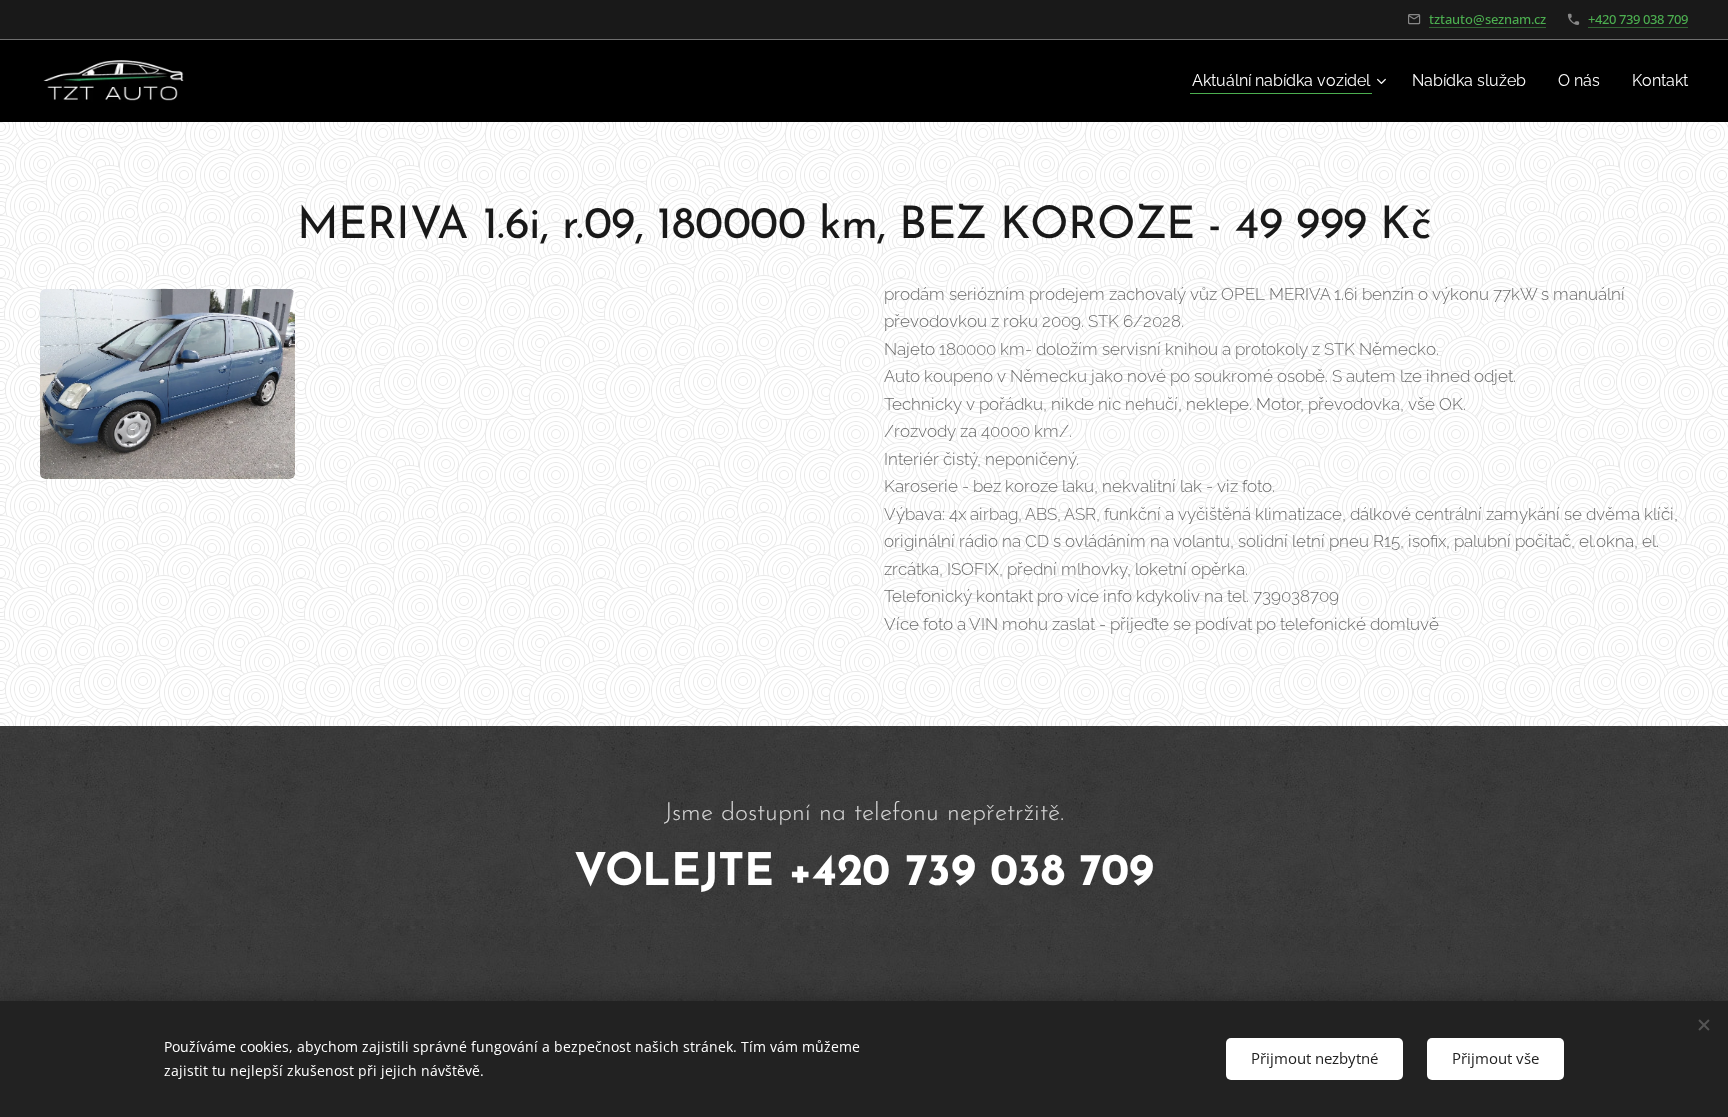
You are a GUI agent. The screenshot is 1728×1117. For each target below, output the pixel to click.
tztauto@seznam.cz (1487, 19)
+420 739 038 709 (1638, 19)
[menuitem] (1291, 81)
